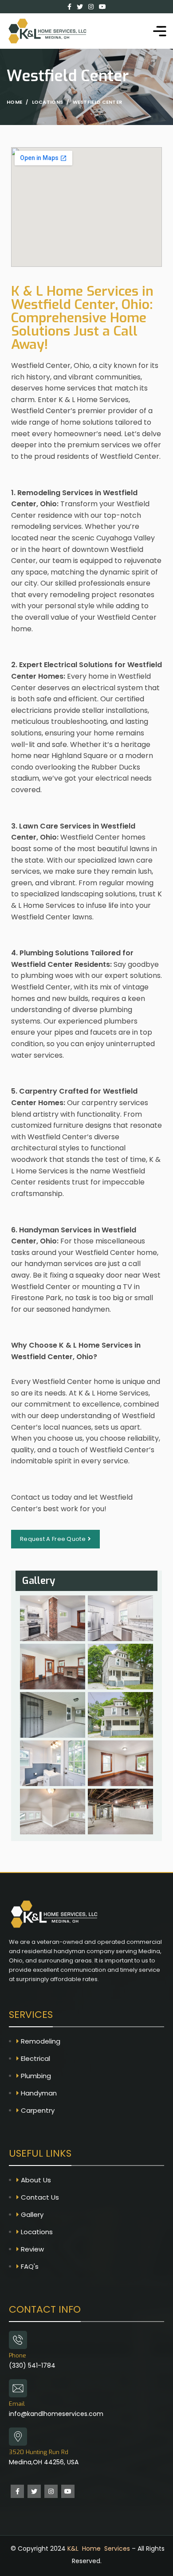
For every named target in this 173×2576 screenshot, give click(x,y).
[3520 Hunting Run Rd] (18, 2437)
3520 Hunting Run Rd (39, 2452)
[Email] (18, 2388)
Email (17, 2404)
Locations (48, 102)
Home (14, 102)
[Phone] (18, 2340)
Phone (18, 2355)
